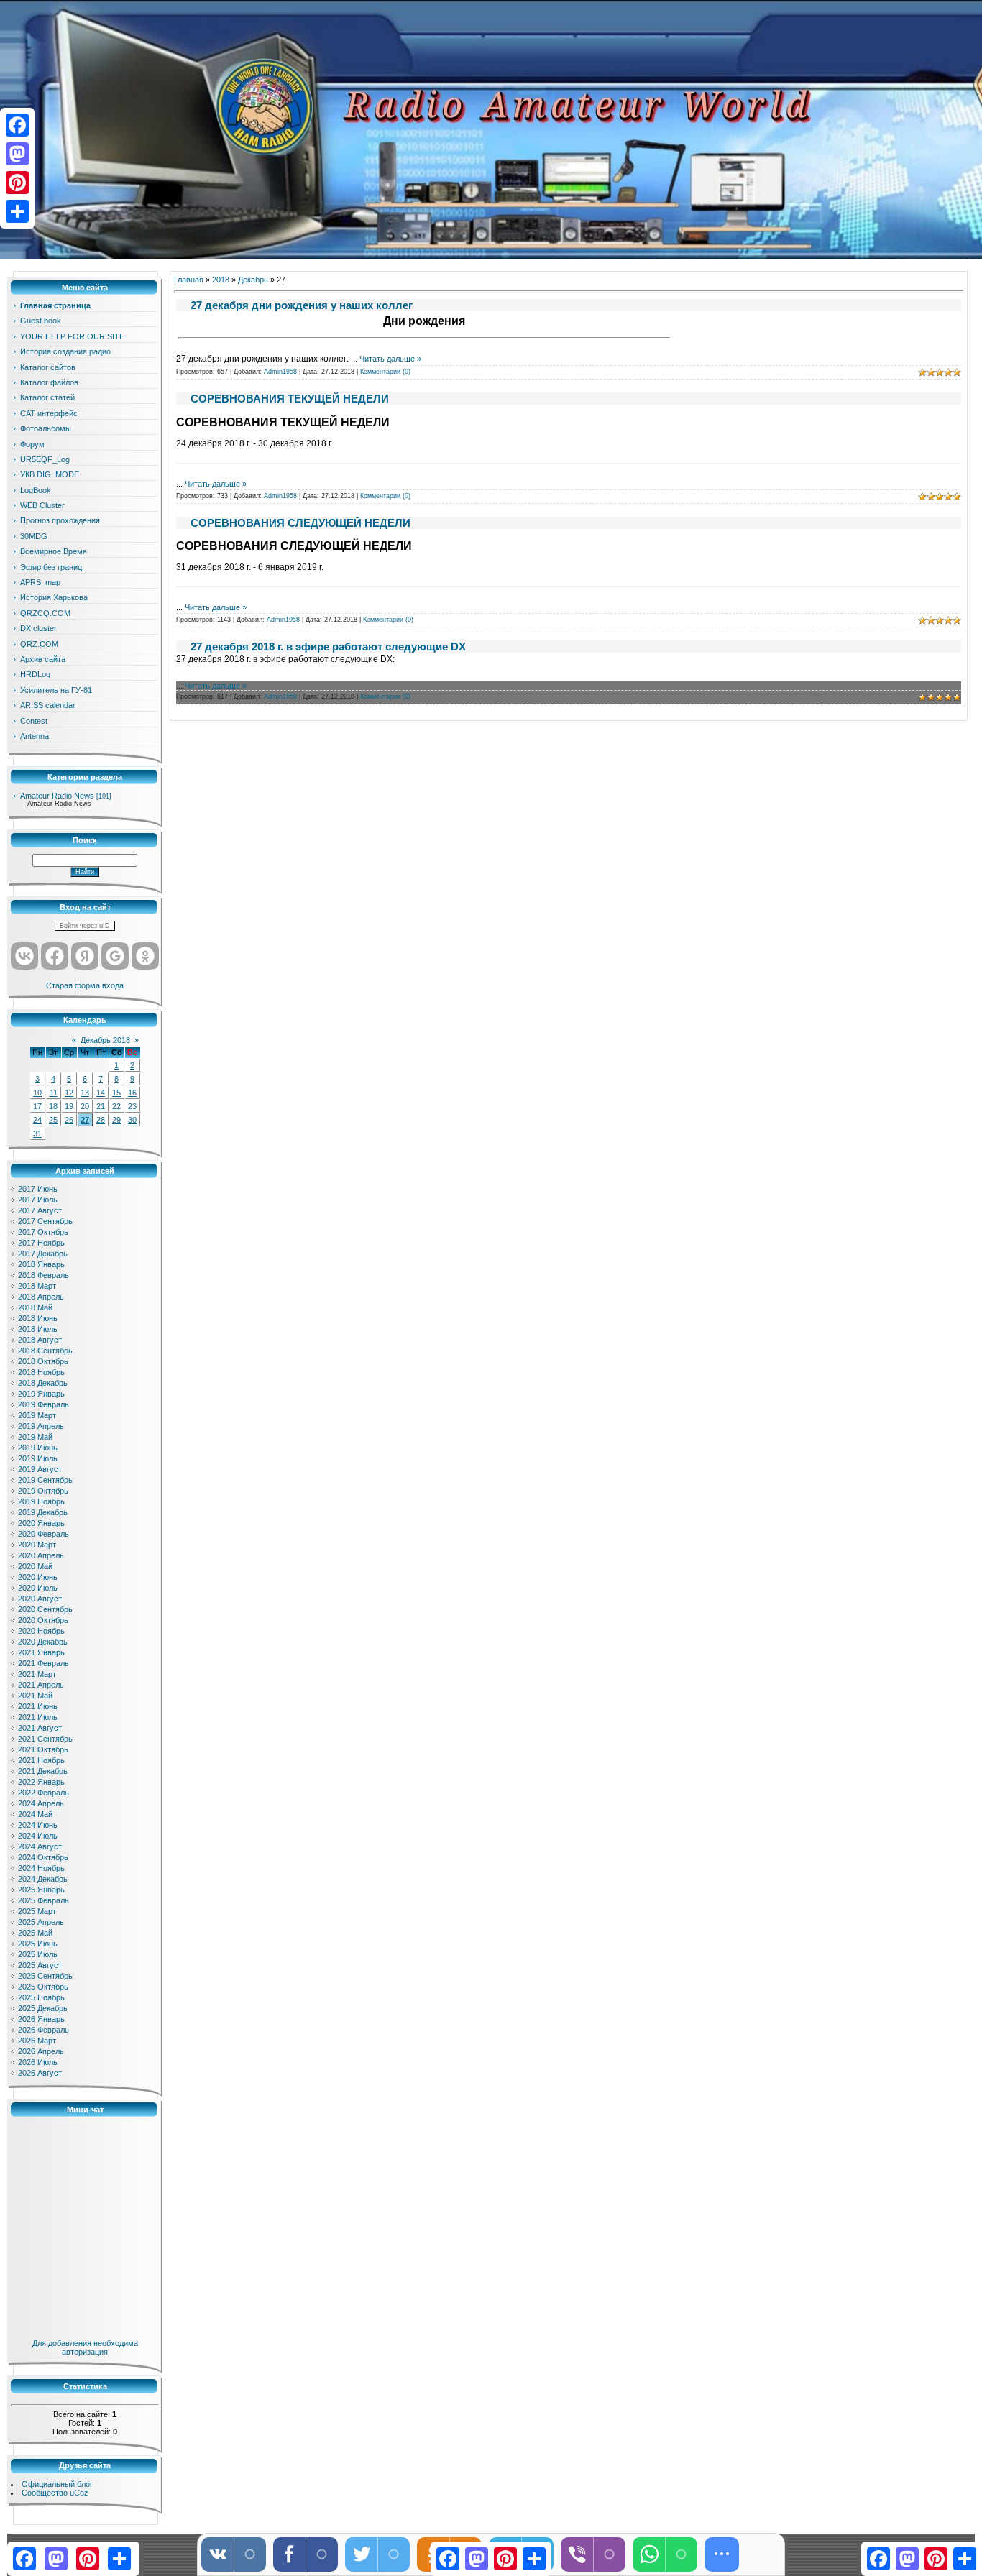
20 (85, 1106)
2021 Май (35, 1696)
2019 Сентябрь (45, 1480)
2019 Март (37, 1415)
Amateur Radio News (57, 796)
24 (37, 1120)
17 (37, 1106)
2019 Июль (38, 1458)
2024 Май (35, 1814)
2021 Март (37, 1674)
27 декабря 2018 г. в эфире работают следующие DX (328, 647)
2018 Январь (41, 1264)
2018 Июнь (38, 1318)
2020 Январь (41, 1523)
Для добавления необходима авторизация (85, 2347)
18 (53, 1106)
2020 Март (37, 1545)
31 (37, 1133)
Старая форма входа (85, 985)
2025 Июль (38, 1954)
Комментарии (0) (385, 372)
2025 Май (35, 1933)
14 (101, 1092)
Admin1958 (280, 372)
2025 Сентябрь (45, 1976)
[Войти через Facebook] (55, 956)
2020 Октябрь (43, 1620)
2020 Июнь (38, 1577)
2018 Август (40, 1340)
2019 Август (40, 1469)
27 (85, 1120)
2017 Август (40, 1210)
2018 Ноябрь (41, 1372)
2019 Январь (41, 1394)
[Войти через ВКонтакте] (24, 956)
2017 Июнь (38, 1189)
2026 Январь (41, 2019)
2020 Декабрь (43, 1642)
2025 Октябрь (43, 1987)
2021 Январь (41, 1652)
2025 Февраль (43, 1900)
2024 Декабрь (43, 1879)
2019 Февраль (43, 1404)
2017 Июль (38, 1200)
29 (116, 1120)
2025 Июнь (38, 1943)
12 (69, 1092)
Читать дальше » (390, 359)
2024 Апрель (41, 1803)
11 (54, 1092)
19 (69, 1106)
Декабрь (253, 280)
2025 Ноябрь (41, 1997)
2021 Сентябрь (45, 1739)
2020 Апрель (41, 1555)
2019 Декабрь (43, 1512)
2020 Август (40, 1598)
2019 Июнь (38, 1448)
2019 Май (35, 1437)
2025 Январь (41, 1890)
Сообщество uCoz (55, 2493)
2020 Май (35, 1566)
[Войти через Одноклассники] (145, 956)
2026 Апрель (41, 2051)
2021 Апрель (41, 1685)
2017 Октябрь (43, 1232)
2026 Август (40, 2073)
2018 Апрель (41, 1297)
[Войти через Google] (115, 956)
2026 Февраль (43, 2030)
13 (85, 1092)
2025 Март (37, 1911)
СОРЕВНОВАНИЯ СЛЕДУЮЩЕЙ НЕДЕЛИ (300, 523)
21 (101, 1106)
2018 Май (35, 1307)
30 (132, 1120)
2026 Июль (38, 2062)
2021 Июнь (38, 1706)
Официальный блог (57, 2484)
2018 (221, 280)
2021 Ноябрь (41, 1760)
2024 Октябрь (43, 1857)
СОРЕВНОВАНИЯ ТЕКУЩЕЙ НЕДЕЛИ (290, 399)
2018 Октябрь (43, 1361)
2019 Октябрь (43, 1491)
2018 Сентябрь (45, 1351)
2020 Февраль (43, 1534)
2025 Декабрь (43, 2008)
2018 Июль (38, 1329)
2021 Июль (38, 1717)
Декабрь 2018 (105, 1040)
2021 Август (40, 1728)
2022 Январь (41, 1782)
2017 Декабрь (43, 1253)
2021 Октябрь (43, 1749)
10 (37, 1092)
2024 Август (40, 1846)
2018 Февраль (43, 1275)
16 (132, 1092)
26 (69, 1120)
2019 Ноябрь (41, 1501)
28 (101, 1120)
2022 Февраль (43, 1793)
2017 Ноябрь (41, 1243)
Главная (189, 280)
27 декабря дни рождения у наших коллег (302, 305)
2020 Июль (38, 1588)
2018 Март (37, 1286)
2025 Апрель (41, 1922)
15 (116, 1092)
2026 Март (37, 2041)
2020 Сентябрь (45, 1609)
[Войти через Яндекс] (85, 956)
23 (132, 1106)
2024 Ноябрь (41, 1868)
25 (53, 1120)
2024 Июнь (38, 1825)
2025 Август (40, 1965)
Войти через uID (85, 926)
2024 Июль (38, 1836)
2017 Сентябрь (45, 1221)
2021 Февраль (43, 1663)
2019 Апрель (41, 1426)
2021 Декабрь (43, 1771)
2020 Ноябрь (41, 1631)
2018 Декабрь (43, 1383)
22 (116, 1106)
